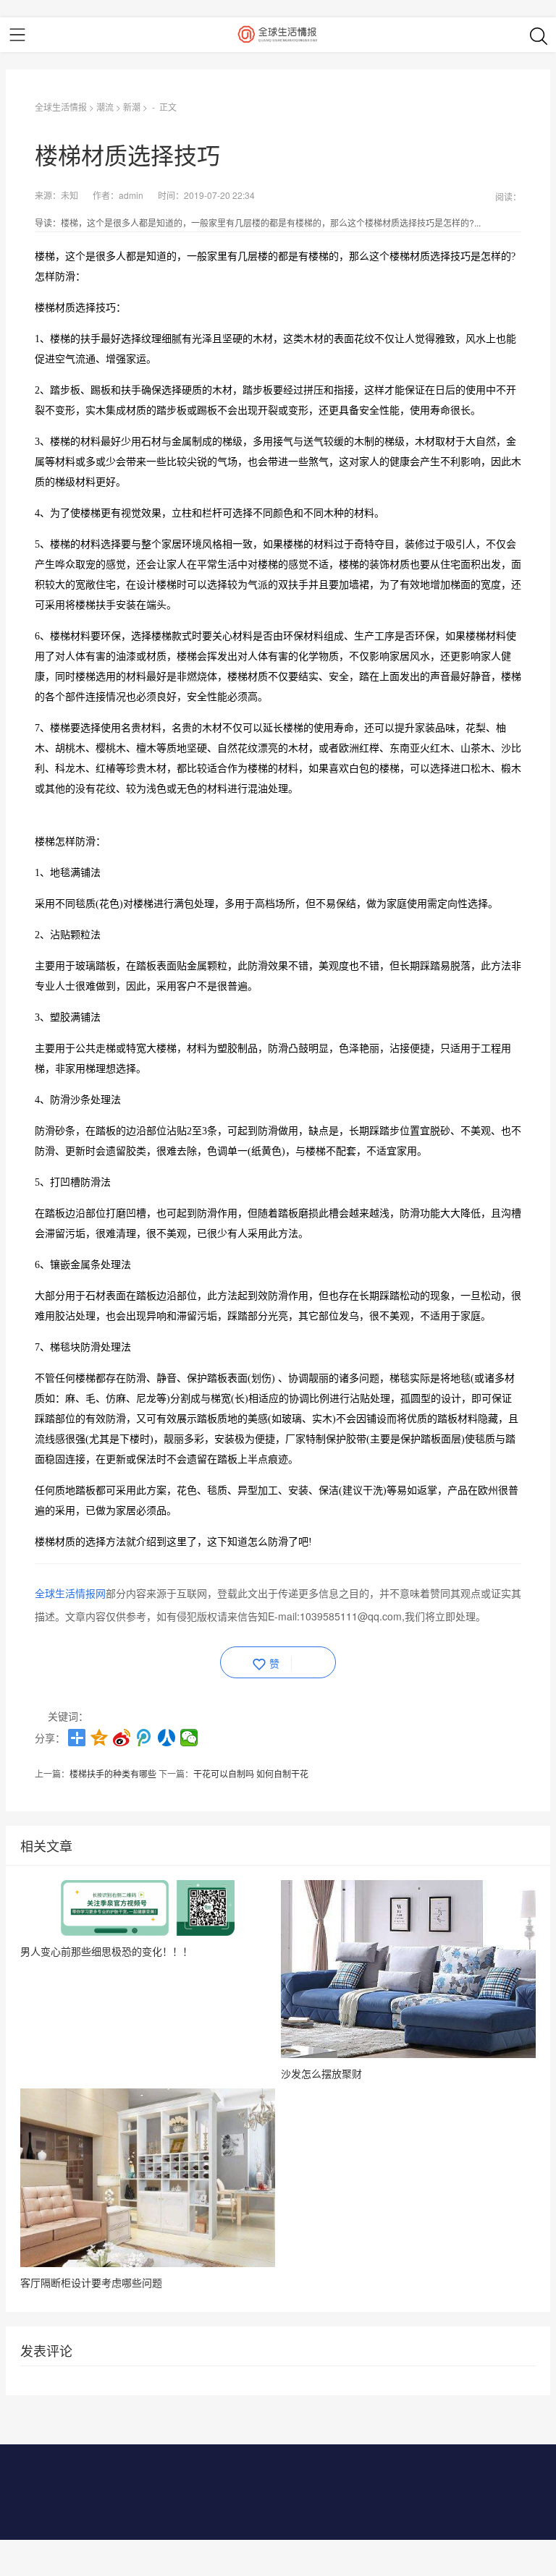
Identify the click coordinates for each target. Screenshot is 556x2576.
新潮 (132, 107)
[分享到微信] (189, 1738)
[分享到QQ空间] (100, 1738)
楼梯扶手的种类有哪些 (113, 1773)
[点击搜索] (539, 35)
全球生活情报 (61, 107)
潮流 (105, 107)
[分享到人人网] (167, 1738)
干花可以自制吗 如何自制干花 (251, 1773)
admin (131, 195)
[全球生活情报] (278, 35)
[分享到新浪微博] (122, 1738)
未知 (69, 195)
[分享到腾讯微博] (144, 1738)
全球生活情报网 (70, 1593)
